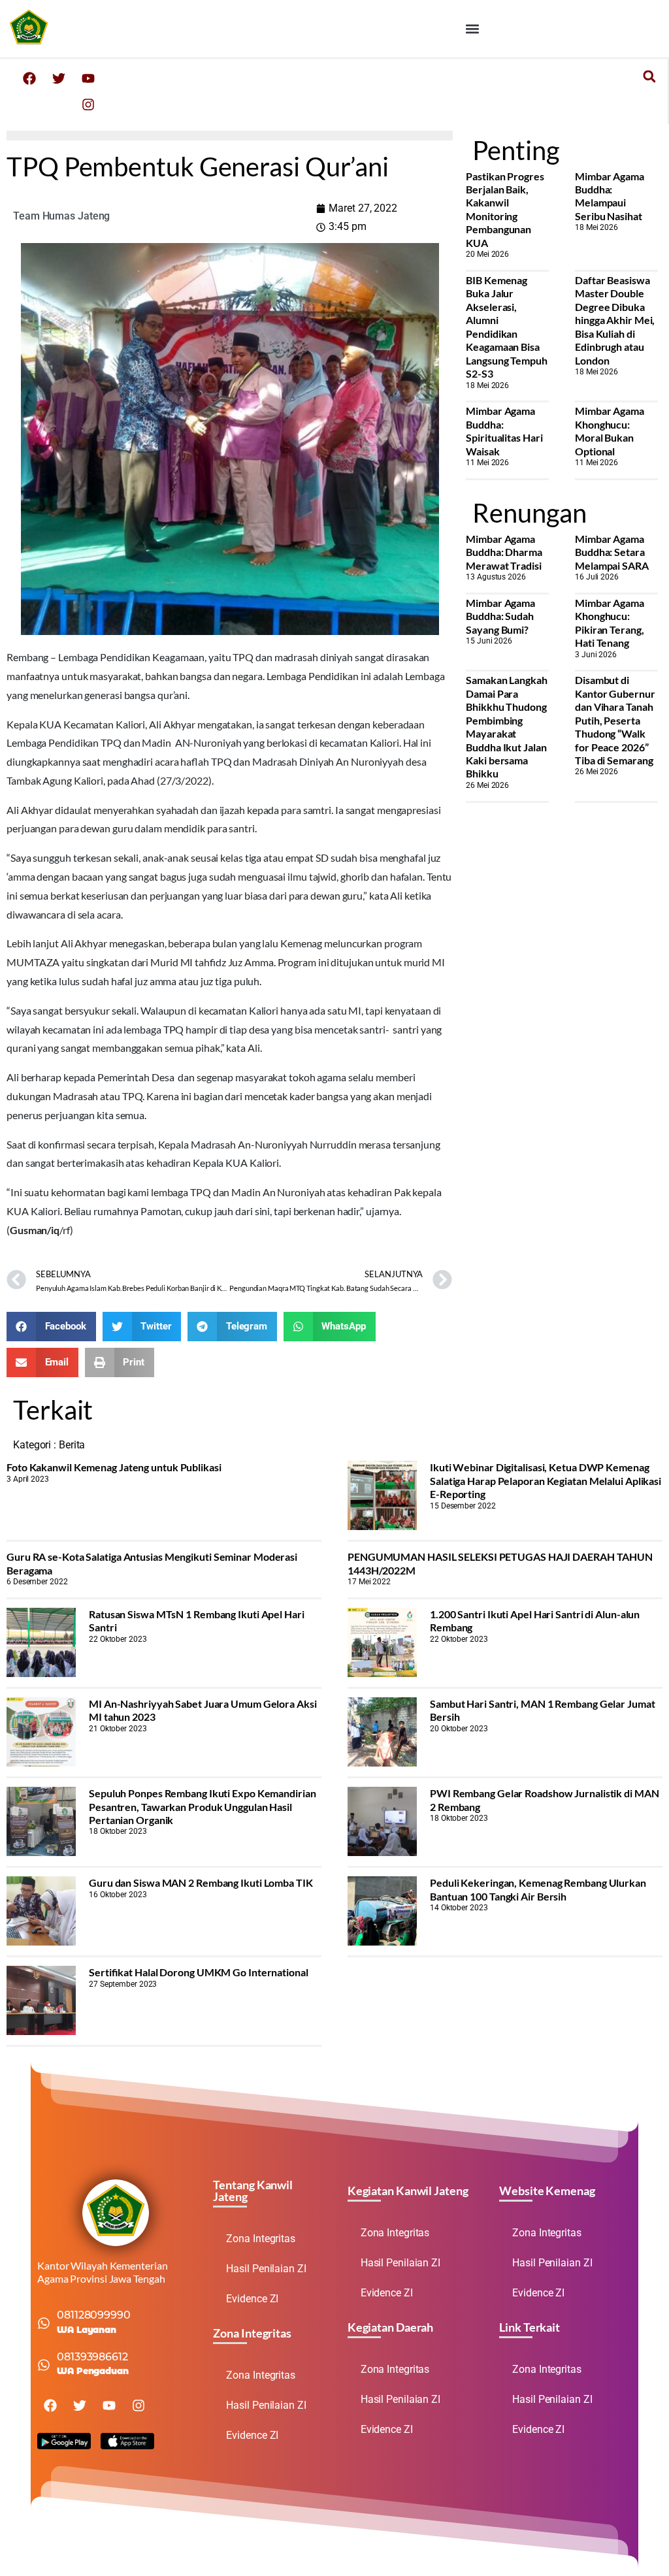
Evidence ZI (252, 2299)
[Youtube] (88, 78)
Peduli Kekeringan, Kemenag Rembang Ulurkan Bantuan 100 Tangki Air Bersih (538, 1889)
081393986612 (92, 2357)
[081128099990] (44, 2323)
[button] (473, 28)
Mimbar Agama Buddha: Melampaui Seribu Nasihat (610, 196)
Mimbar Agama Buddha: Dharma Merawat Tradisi (504, 552)
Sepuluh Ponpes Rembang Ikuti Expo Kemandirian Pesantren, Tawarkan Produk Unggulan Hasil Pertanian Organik (203, 1806)
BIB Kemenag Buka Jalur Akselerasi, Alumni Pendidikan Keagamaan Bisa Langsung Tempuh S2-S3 (507, 327)
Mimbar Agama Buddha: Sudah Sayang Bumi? (500, 616)
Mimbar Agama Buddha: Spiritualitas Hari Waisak (504, 431)
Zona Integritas (261, 2239)
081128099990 (94, 2315)
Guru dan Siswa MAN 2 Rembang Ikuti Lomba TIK (201, 1883)
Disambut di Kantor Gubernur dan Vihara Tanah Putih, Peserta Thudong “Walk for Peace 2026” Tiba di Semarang (615, 720)
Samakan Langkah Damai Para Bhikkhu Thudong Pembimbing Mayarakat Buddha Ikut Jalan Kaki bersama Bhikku (507, 726)
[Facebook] (29, 78)
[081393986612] (44, 2365)
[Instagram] (88, 105)
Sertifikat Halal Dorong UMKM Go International (199, 1972)
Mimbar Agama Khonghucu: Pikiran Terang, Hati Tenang (610, 623)
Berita (72, 1445)
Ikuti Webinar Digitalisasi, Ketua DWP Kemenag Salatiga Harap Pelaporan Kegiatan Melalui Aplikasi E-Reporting (546, 1480)
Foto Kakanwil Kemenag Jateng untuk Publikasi (114, 1467)
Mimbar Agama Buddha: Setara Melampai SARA (612, 552)
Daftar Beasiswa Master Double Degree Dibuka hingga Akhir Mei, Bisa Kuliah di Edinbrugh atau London (615, 320)
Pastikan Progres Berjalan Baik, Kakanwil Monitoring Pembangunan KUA (505, 209)
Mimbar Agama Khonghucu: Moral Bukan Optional (610, 431)
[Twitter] (59, 78)
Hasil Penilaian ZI (266, 2269)
